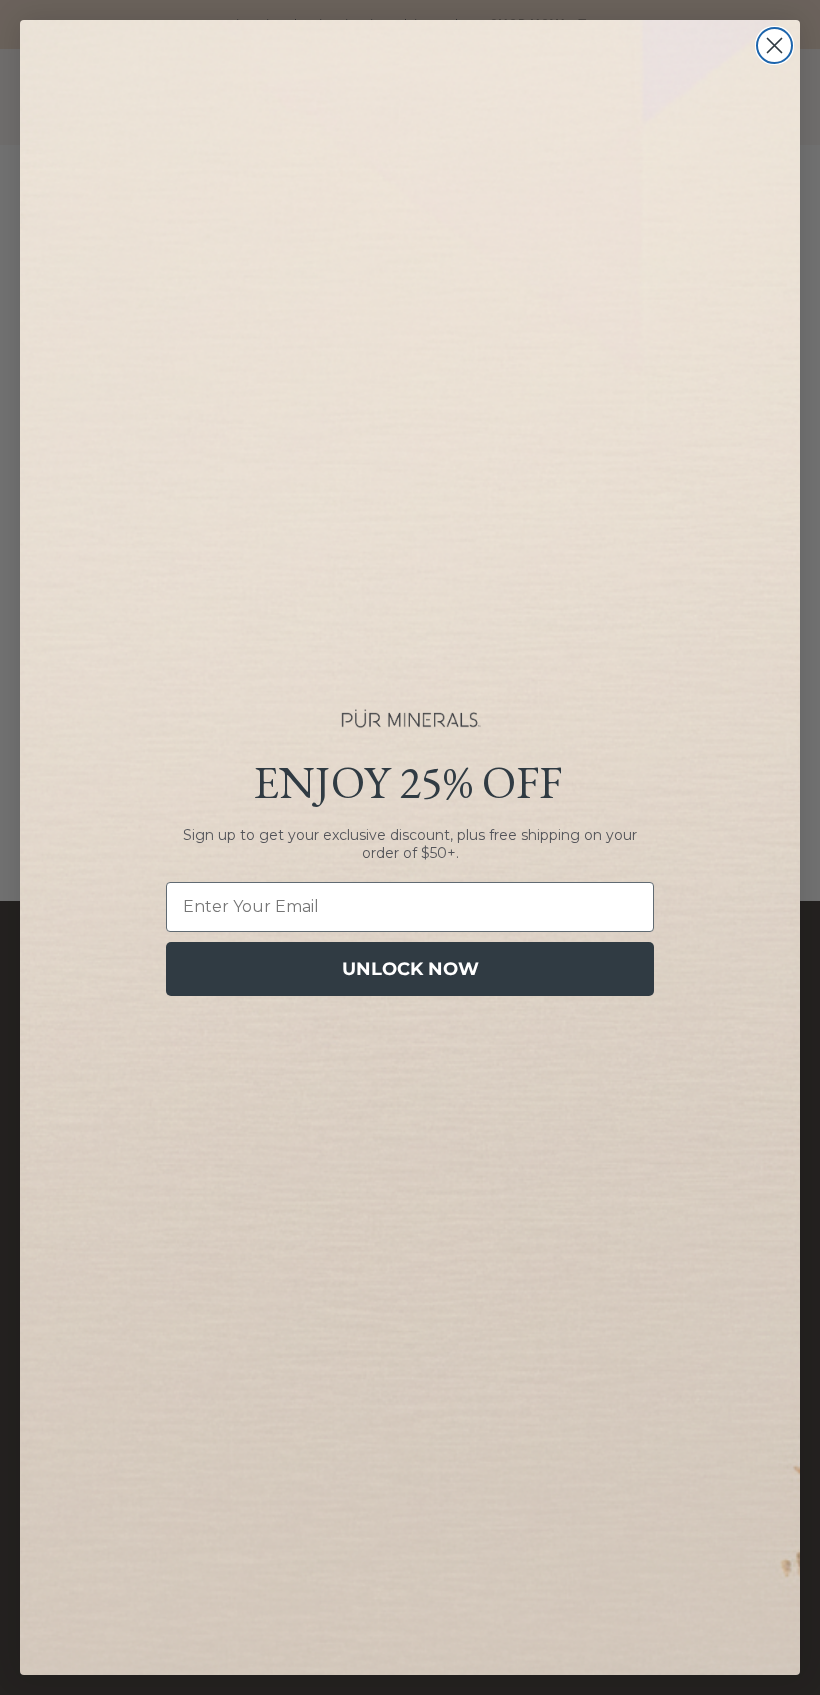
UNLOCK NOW (410, 969)
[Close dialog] (774, 45)
